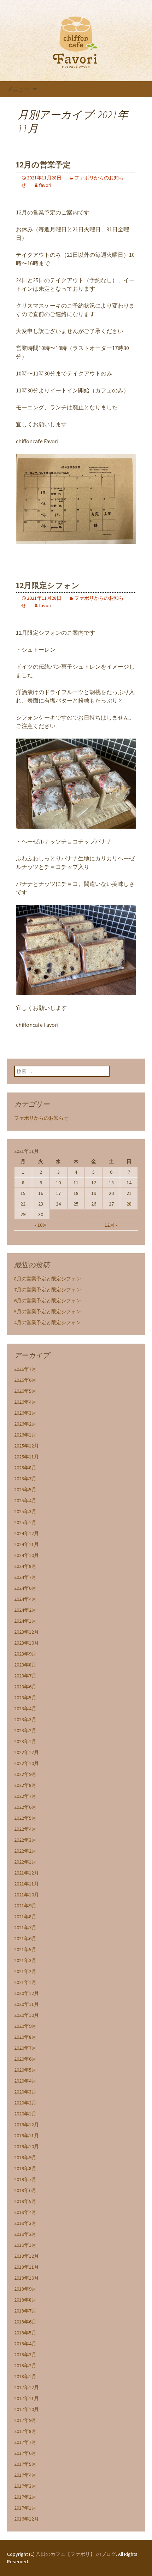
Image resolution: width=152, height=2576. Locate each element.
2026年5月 (25, 1391)
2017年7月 (25, 2442)
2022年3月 (25, 1840)
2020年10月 (27, 2015)
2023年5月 (25, 1698)
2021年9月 (25, 1906)
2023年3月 (25, 1719)
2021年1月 (25, 1982)
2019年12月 (27, 2125)
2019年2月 (25, 2234)
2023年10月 (27, 1643)
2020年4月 (25, 2081)
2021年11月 (27, 1884)
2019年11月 (27, 2136)
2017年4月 (25, 2475)
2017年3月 (25, 2486)
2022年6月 (25, 1807)
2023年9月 (25, 1654)
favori (45, 185)
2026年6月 (25, 1380)
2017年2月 (25, 2497)
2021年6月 (25, 1938)
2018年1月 (25, 2376)
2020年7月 (25, 2048)
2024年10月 (27, 1555)
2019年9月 (25, 2157)
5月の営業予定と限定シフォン (48, 1311)
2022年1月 (25, 1862)
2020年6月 (25, 2059)
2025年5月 (25, 1490)
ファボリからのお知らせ (41, 1118)
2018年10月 (27, 2278)
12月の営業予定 (43, 165)
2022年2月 (25, 1851)
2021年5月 (25, 1949)
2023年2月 (25, 1730)
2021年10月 (27, 1895)
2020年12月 (27, 1993)
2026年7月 (25, 1369)
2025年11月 (27, 1457)
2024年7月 (25, 1577)
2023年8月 (25, 1665)
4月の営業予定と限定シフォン (48, 1322)
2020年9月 (25, 2026)
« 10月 (41, 1225)
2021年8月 (25, 1917)
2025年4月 (25, 1500)
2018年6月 (25, 2322)
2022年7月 (25, 1796)
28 (129, 1204)
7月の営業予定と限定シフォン (48, 1290)
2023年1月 (25, 1741)
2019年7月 (25, 2179)
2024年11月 (27, 1544)
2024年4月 (25, 1599)
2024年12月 (27, 1533)
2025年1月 (25, 1522)
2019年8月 (25, 2168)
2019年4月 (25, 2212)
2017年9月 (25, 2420)
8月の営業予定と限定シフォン (48, 1279)
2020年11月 (27, 2004)
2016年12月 (27, 2519)
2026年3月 (25, 1413)
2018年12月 (27, 2256)
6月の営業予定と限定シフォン (48, 1301)
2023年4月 (25, 1709)
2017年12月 (27, 2387)
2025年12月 (27, 1446)
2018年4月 (25, 2344)
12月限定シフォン (48, 585)
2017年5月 (25, 2464)
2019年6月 (25, 2190)
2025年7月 (25, 1479)
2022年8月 (25, 1785)
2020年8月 (25, 2037)
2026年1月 (25, 1435)
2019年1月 (25, 2245)
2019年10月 (27, 2146)
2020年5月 (25, 2070)
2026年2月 (25, 1424)
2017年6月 (25, 2453)
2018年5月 (25, 2333)
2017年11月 (27, 2398)
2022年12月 (27, 1752)
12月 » (111, 1225)
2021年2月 (25, 1971)
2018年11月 (27, 2267)
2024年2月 (25, 1610)
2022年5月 (25, 1818)
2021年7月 (25, 1927)
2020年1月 (25, 2114)
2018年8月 (25, 2300)
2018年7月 (25, 2311)
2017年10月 (27, 2409)
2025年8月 (25, 1468)
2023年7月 (25, 1676)
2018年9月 (25, 2289)
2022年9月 (25, 1774)
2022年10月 (27, 1763)
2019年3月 (25, 2223)
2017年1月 (25, 2508)
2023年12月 (27, 1632)
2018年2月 (25, 2365)
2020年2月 (25, 2103)
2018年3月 (25, 2355)
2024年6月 (25, 1588)
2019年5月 (25, 2201)
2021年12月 (27, 1873)
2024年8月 (25, 1566)
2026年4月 (25, 1402)
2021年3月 (25, 1960)
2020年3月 (25, 2092)
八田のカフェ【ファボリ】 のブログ (76, 2554)
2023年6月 (25, 1687)
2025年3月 (25, 1511)
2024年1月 (25, 1621)
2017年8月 (25, 2431)
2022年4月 (25, 1829)
